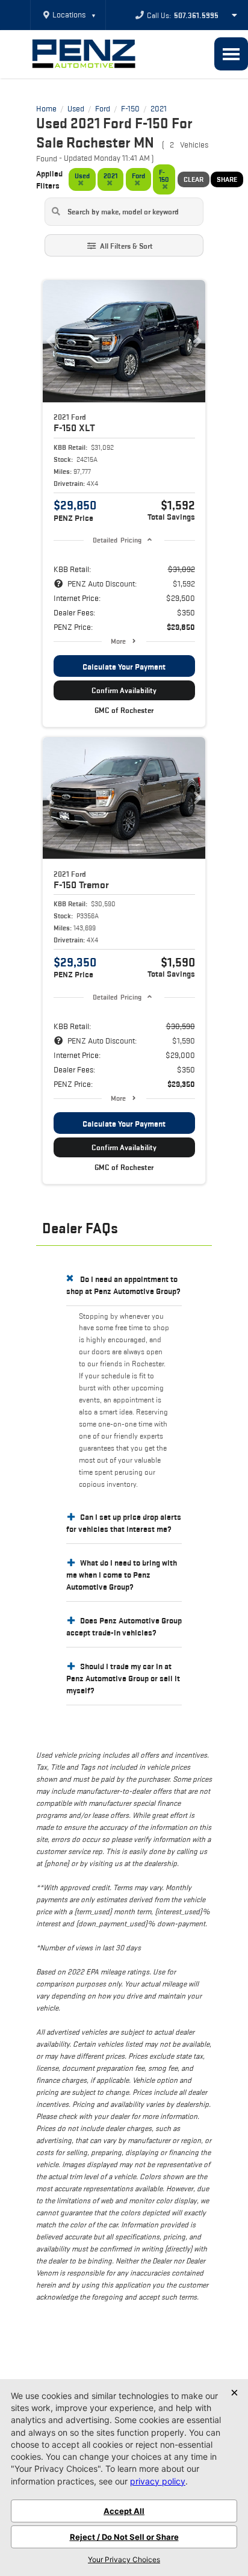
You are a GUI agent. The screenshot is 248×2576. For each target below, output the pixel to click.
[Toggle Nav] (231, 54)
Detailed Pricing (117, 540)
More (118, 641)
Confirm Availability (124, 690)
